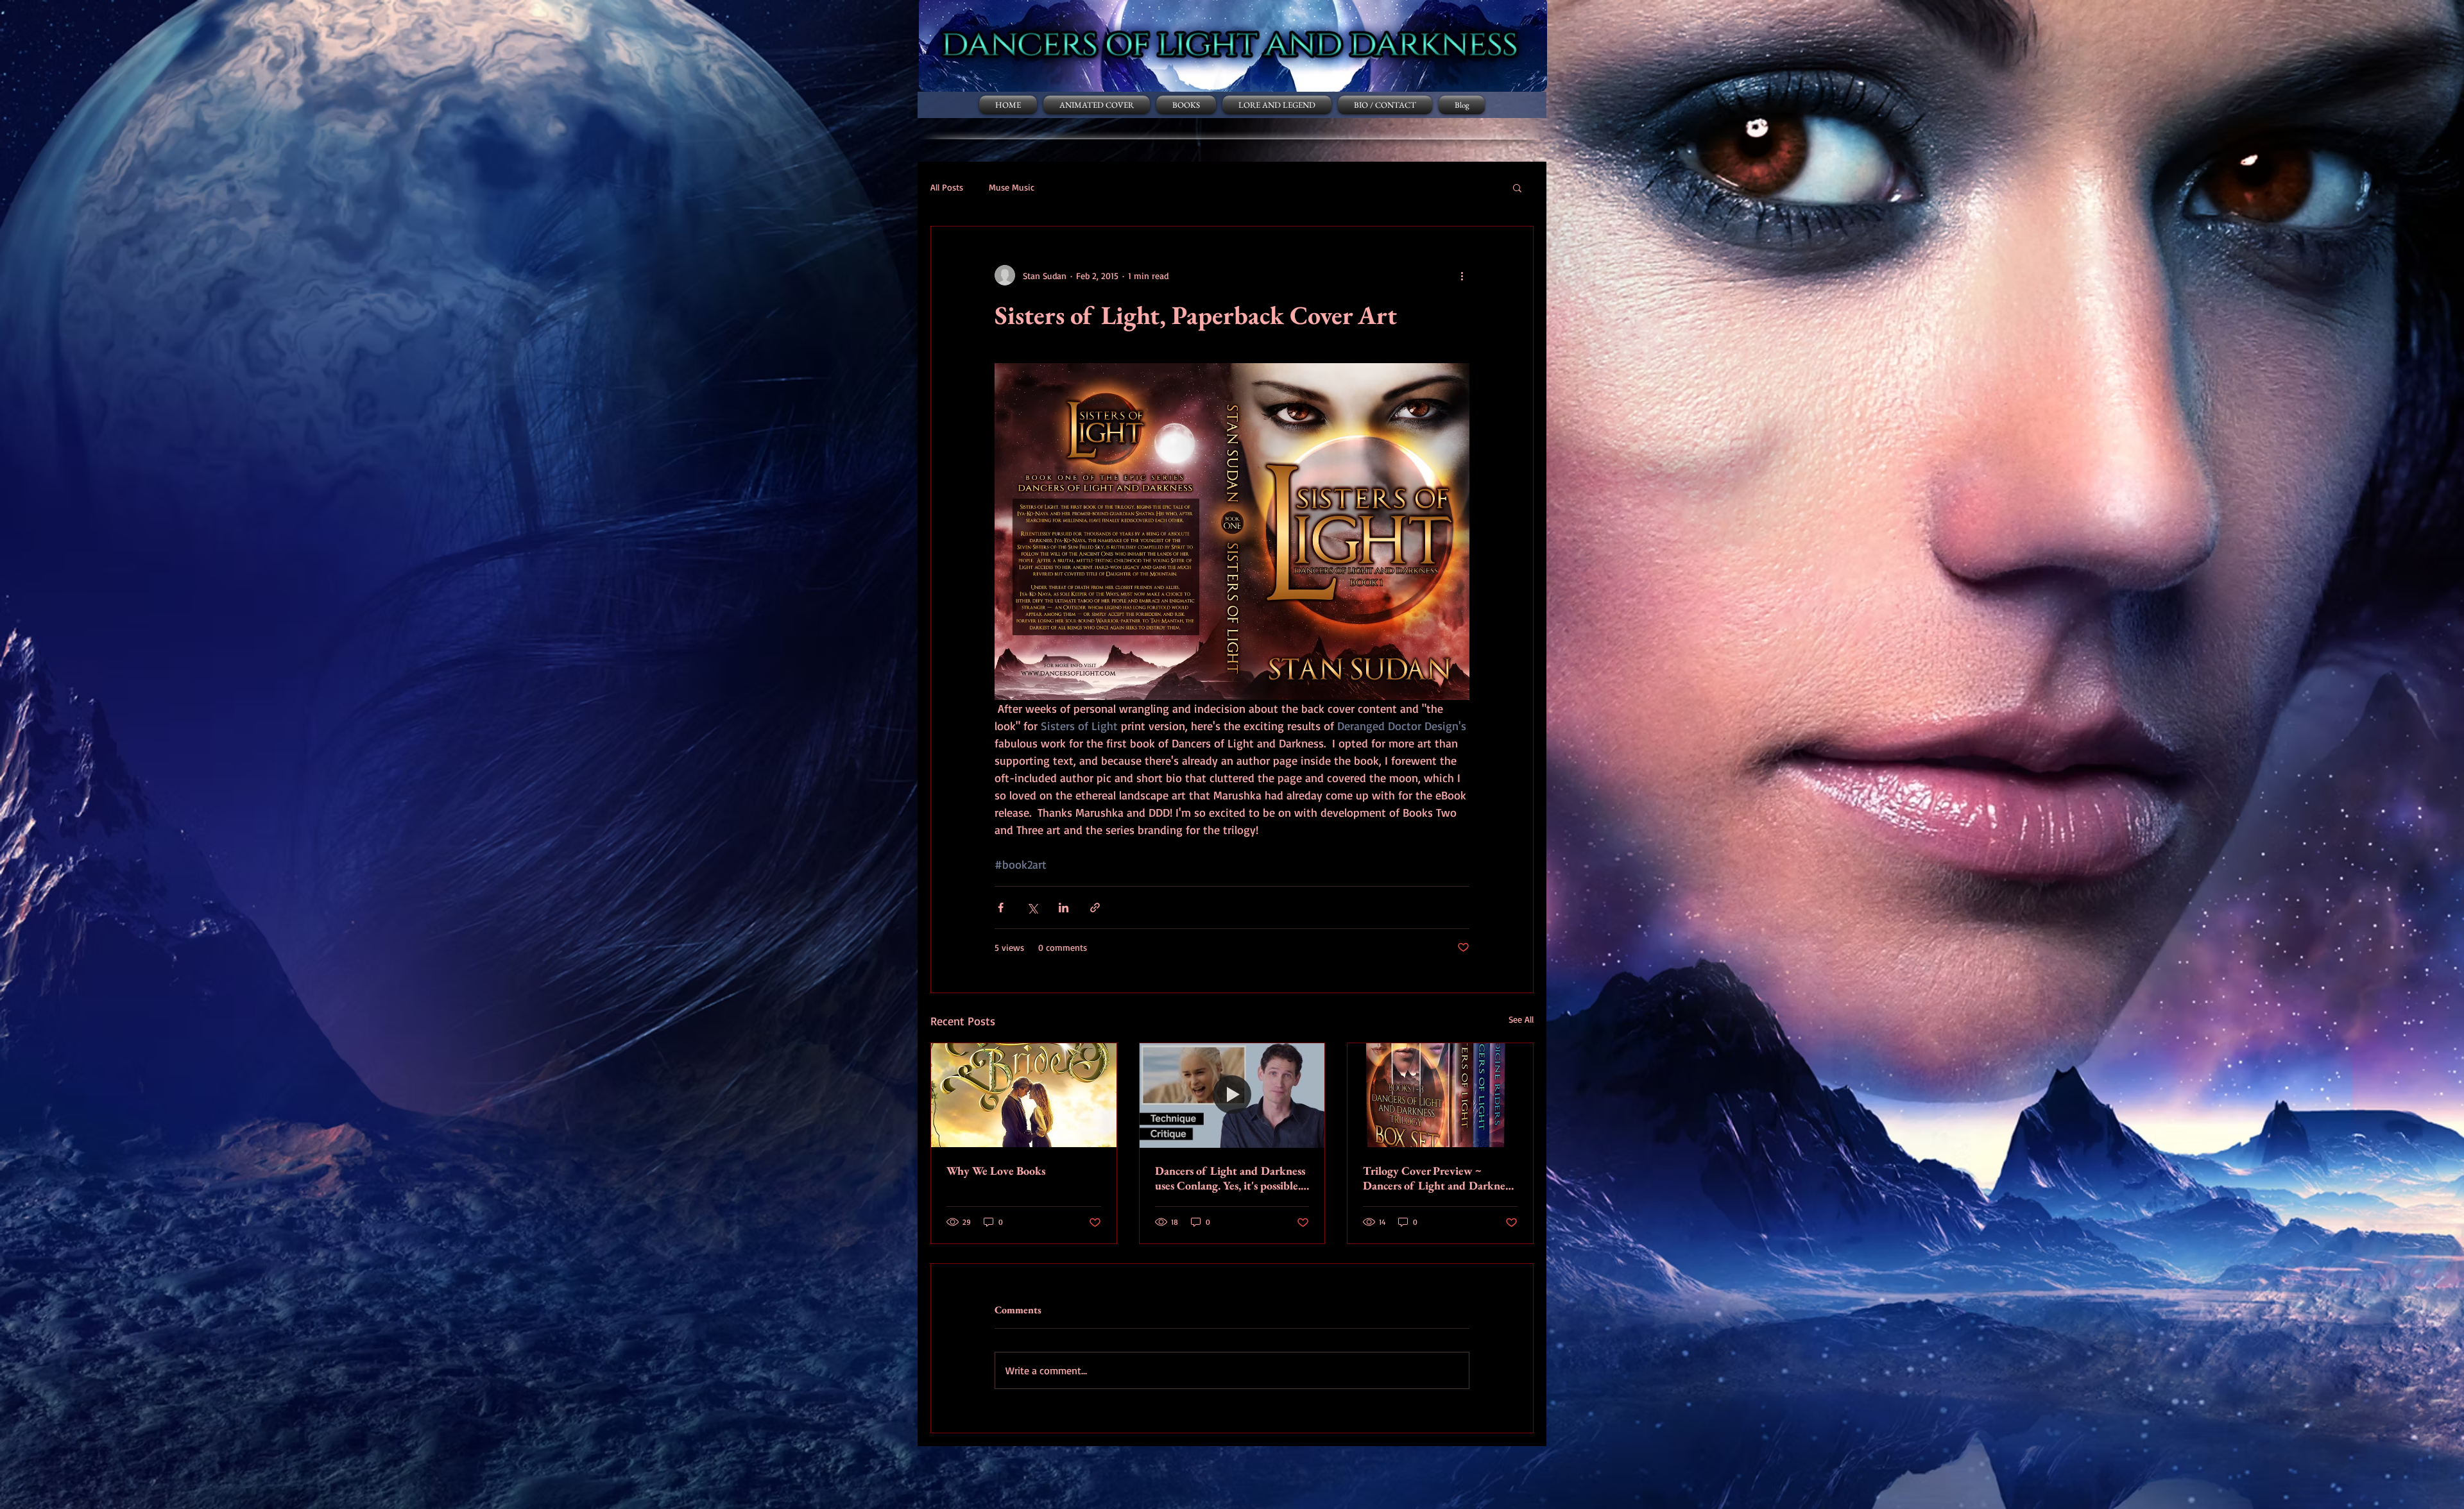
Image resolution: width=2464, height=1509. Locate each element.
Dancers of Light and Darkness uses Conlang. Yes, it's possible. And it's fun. (1230, 1178)
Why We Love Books (996, 1171)
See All (1521, 1019)
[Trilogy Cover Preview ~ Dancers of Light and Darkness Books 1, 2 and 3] (1440, 1095)
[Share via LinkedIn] (1064, 908)
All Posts (947, 187)
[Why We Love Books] (1024, 1095)
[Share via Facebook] (1001, 908)
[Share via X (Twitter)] (1032, 908)
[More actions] (1462, 275)
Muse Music (1012, 187)
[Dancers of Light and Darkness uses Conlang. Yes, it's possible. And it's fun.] (1232, 1095)
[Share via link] (1095, 908)
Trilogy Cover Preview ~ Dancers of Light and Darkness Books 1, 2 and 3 (1438, 1178)
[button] (1517, 187)
